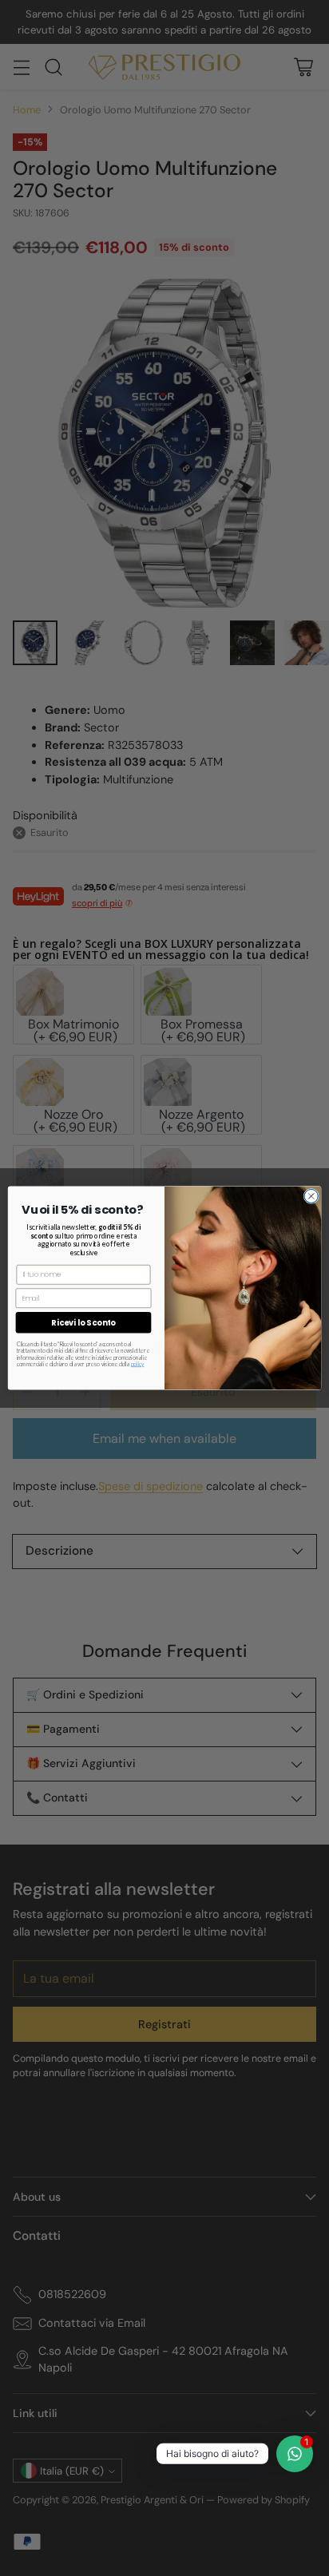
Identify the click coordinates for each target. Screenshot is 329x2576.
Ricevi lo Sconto (83, 1322)
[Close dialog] (311, 1196)
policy (138, 1364)
